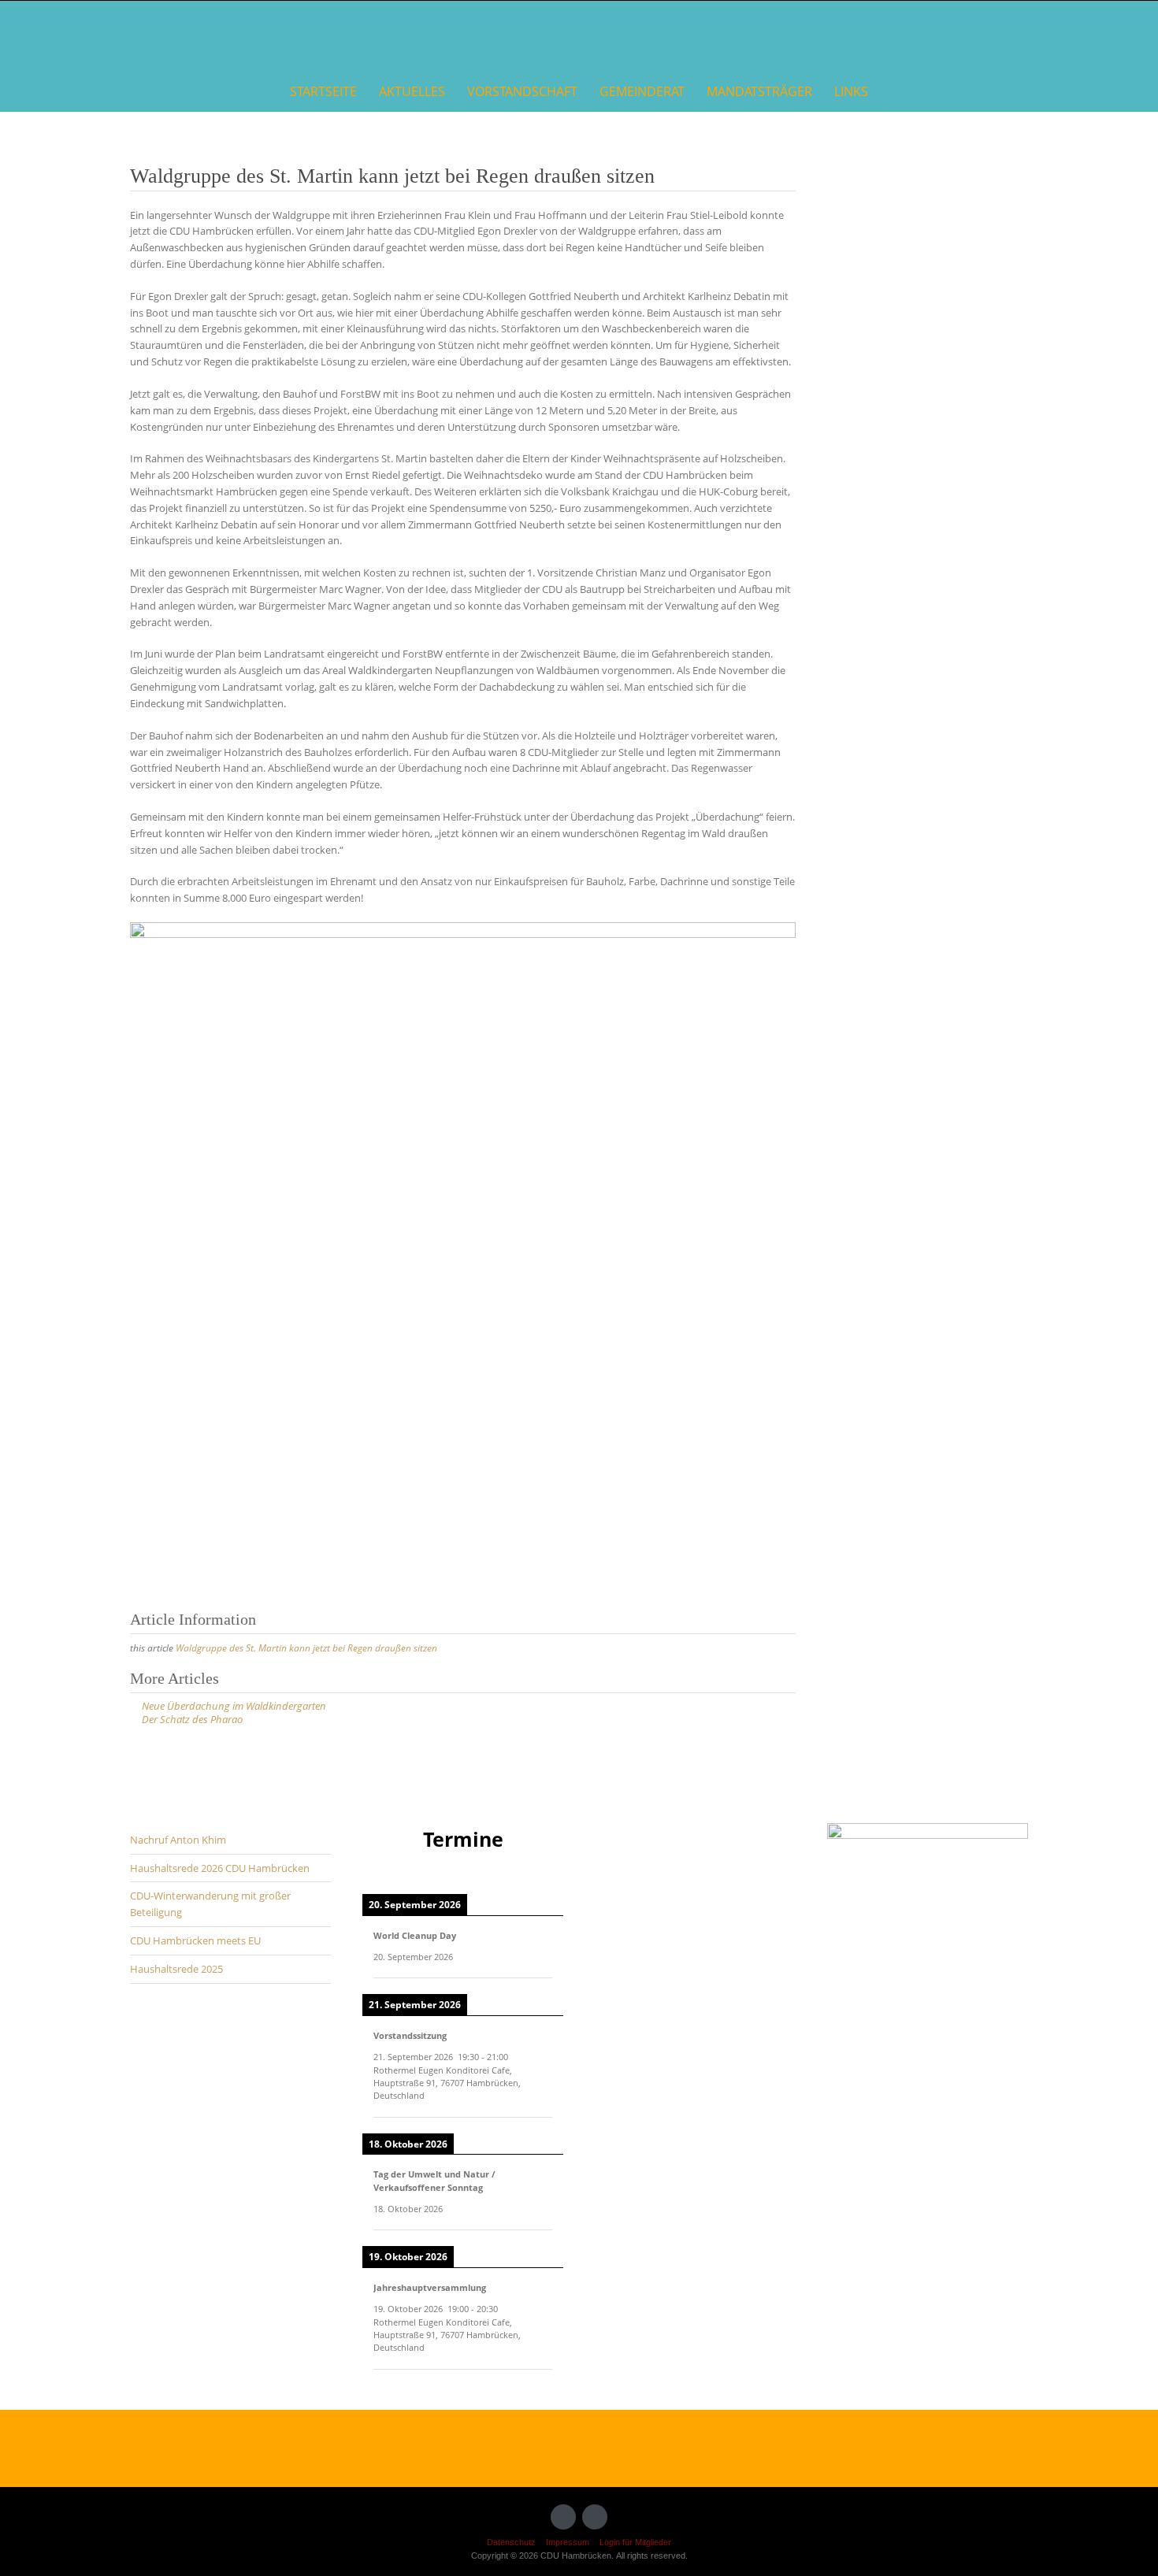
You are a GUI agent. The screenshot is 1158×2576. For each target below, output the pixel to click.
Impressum (568, 2542)
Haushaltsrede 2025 (176, 1969)
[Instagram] (595, 2517)
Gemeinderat (642, 91)
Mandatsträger (759, 91)
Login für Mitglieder (635, 2542)
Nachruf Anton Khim (178, 1840)
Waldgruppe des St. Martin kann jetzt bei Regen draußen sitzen (306, 1648)
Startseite (323, 91)
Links (851, 91)
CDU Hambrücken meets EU (195, 1940)
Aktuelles (412, 91)
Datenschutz (511, 2542)
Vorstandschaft (522, 91)
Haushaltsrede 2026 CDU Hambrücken (220, 1868)
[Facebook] (563, 2517)
